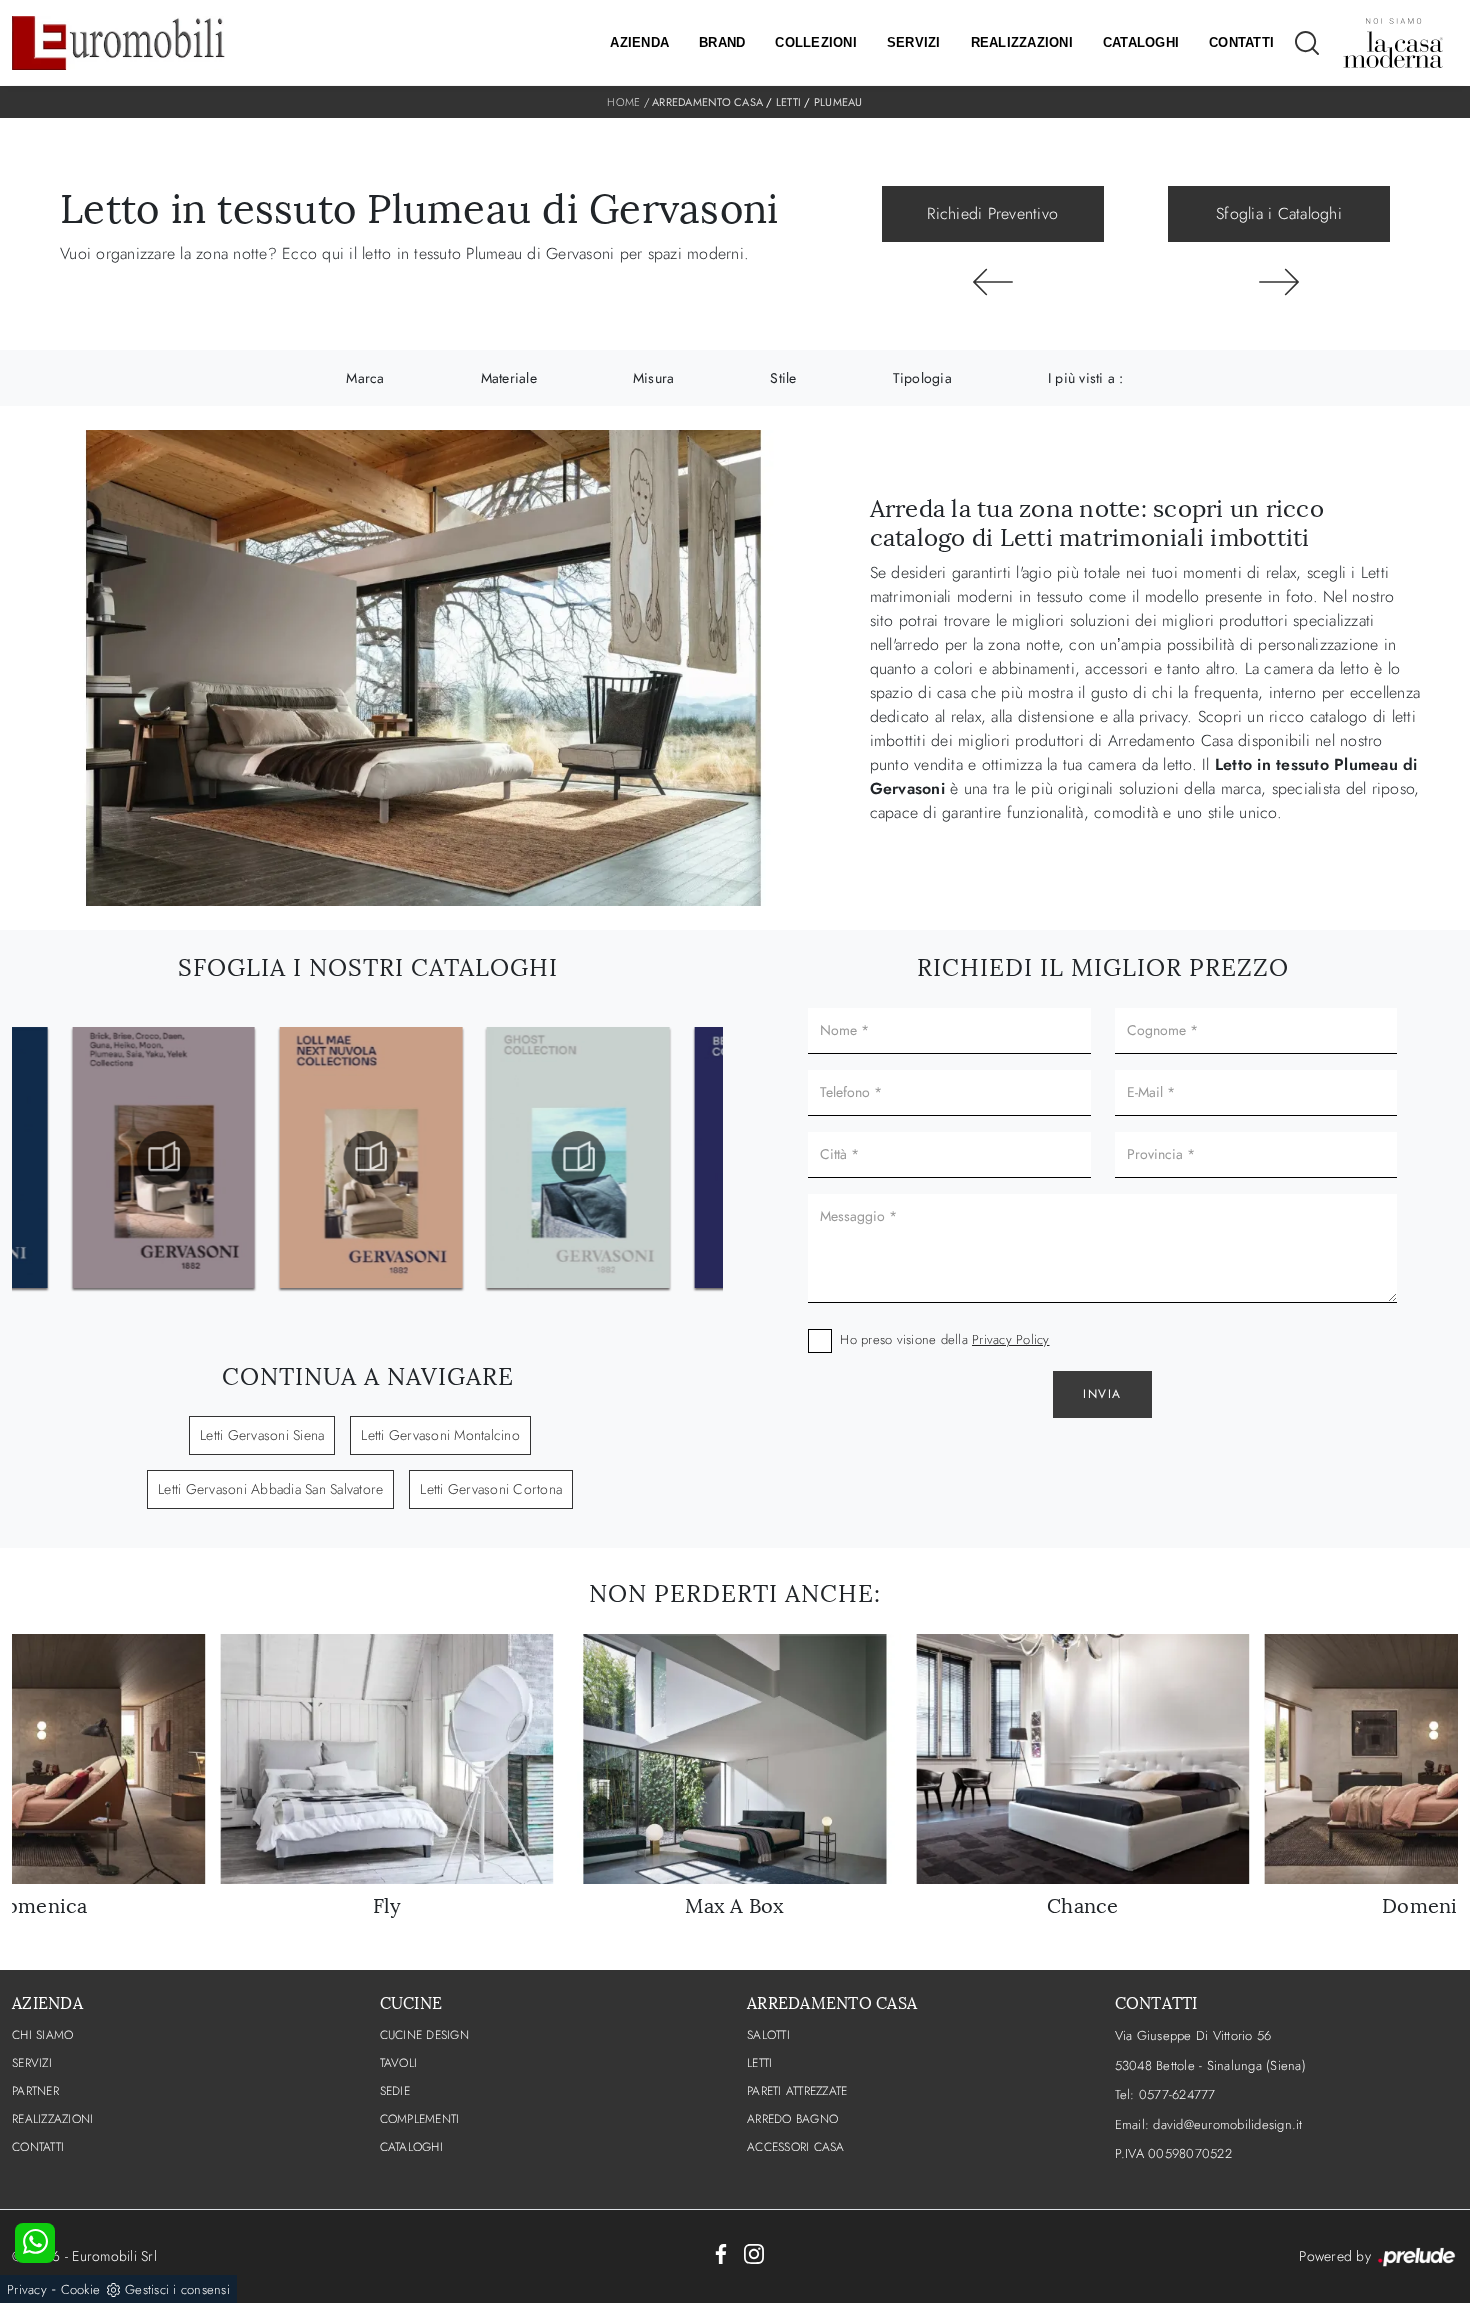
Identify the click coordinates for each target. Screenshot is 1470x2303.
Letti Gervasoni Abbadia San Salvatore (270, 1489)
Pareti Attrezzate (797, 2091)
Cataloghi (1141, 42)
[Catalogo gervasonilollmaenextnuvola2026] (367, 1158)
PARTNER (35, 2091)
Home (623, 102)
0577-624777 (1177, 2094)
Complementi (420, 2119)
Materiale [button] (509, 378)
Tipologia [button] (922, 378)
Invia (1102, 1394)
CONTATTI (38, 2147)
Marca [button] (365, 378)
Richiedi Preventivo (992, 213)
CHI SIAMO (42, 2035)
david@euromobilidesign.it (1227, 2124)
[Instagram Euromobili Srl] (754, 2253)
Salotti (768, 2035)
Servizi (914, 42)
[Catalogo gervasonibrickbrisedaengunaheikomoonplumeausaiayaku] (160, 1158)
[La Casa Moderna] (1393, 43)
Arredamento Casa (707, 102)
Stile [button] (783, 378)
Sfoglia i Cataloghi (1279, 213)
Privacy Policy (1011, 1339)
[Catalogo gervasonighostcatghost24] (575, 1158)
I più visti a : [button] (1086, 378)
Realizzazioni (1022, 42)
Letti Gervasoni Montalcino (440, 1435)
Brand (722, 42)
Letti (788, 102)
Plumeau (838, 102)
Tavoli (399, 2063)
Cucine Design (424, 2035)
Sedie (395, 2091)
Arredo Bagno (792, 2119)
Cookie (81, 2289)
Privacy (27, 2289)
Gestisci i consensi (177, 2289)
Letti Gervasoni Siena (262, 1435)
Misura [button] (654, 378)
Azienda (639, 42)
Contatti (1241, 42)
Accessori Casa (796, 2147)
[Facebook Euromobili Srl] (721, 2253)
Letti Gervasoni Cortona (491, 1489)
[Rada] (1279, 282)
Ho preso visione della (944, 1339)
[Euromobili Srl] (118, 43)
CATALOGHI (411, 2147)
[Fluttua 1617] (993, 282)
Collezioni (816, 42)
